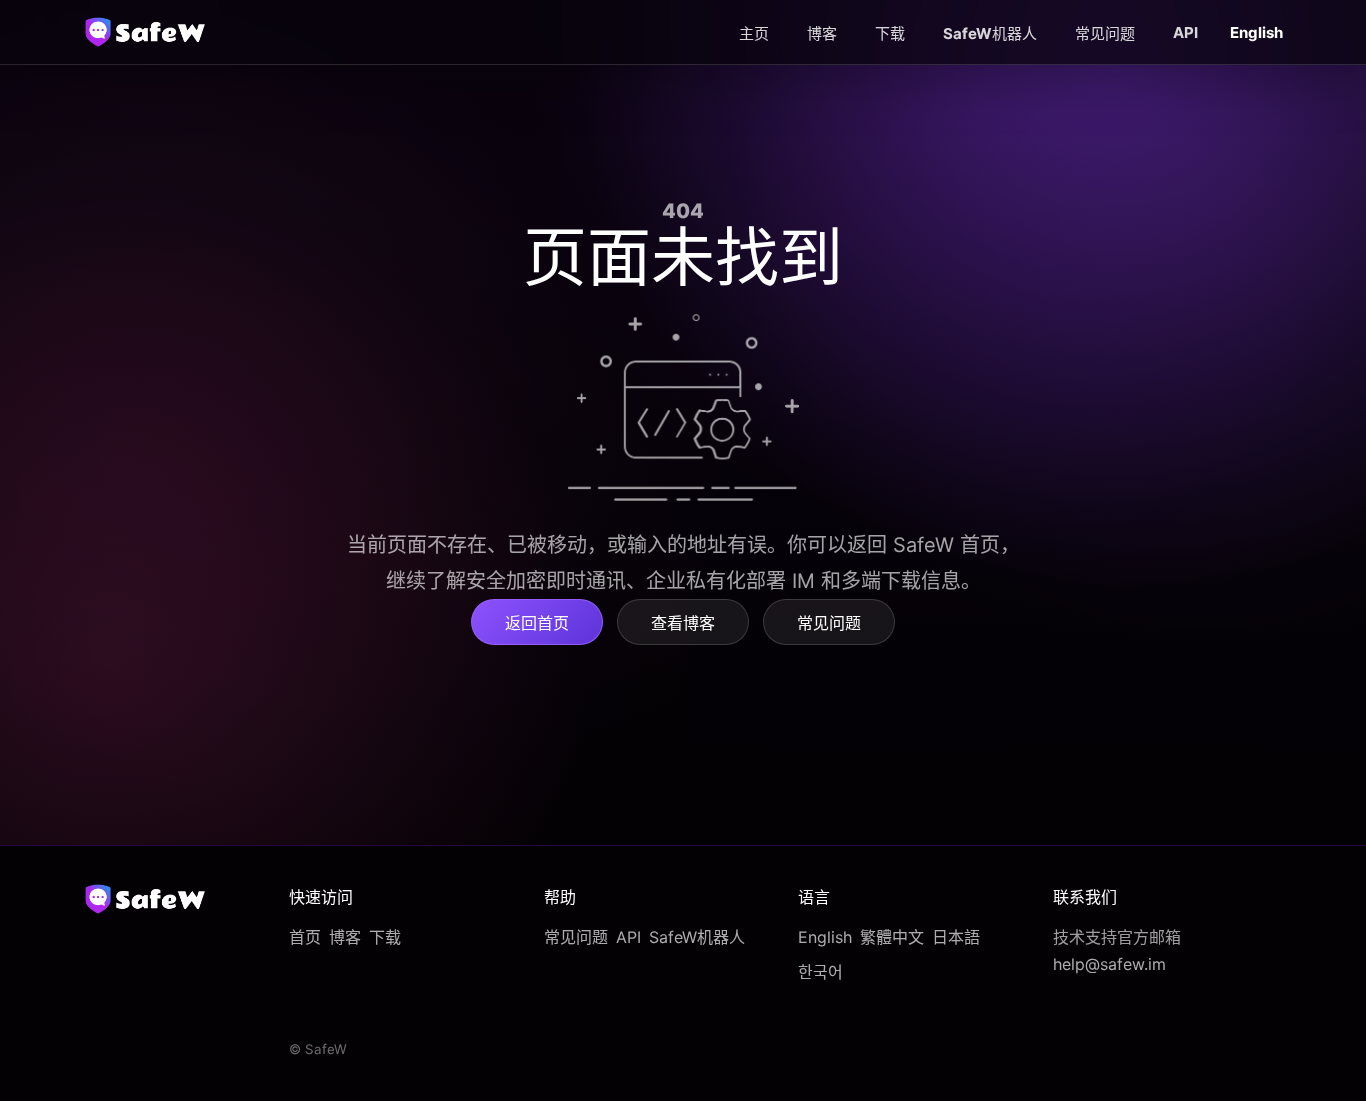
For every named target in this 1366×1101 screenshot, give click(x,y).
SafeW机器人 (990, 33)
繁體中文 (892, 937)
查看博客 (683, 623)
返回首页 (537, 623)
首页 (305, 937)
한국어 (820, 972)
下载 (890, 33)
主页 (754, 33)
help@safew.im (1109, 964)
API (1185, 32)
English (825, 937)
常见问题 (1105, 33)
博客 (822, 33)
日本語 (956, 937)
